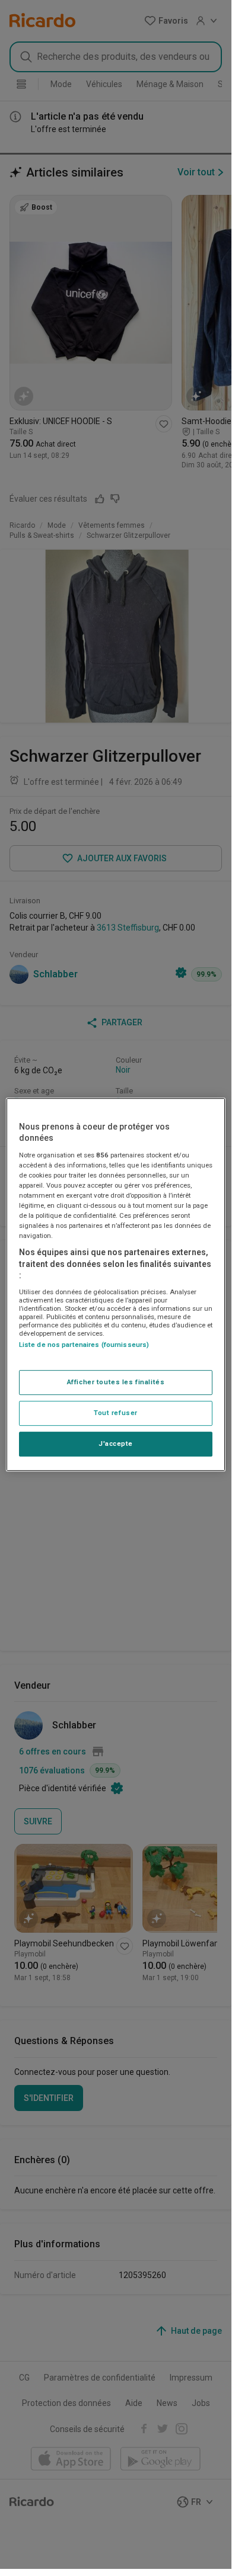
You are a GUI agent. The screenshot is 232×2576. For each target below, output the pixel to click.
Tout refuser (116, 1413)
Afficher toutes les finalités (116, 1382)
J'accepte (116, 1443)
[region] (116, 1285)
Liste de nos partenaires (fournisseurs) (84, 1345)
